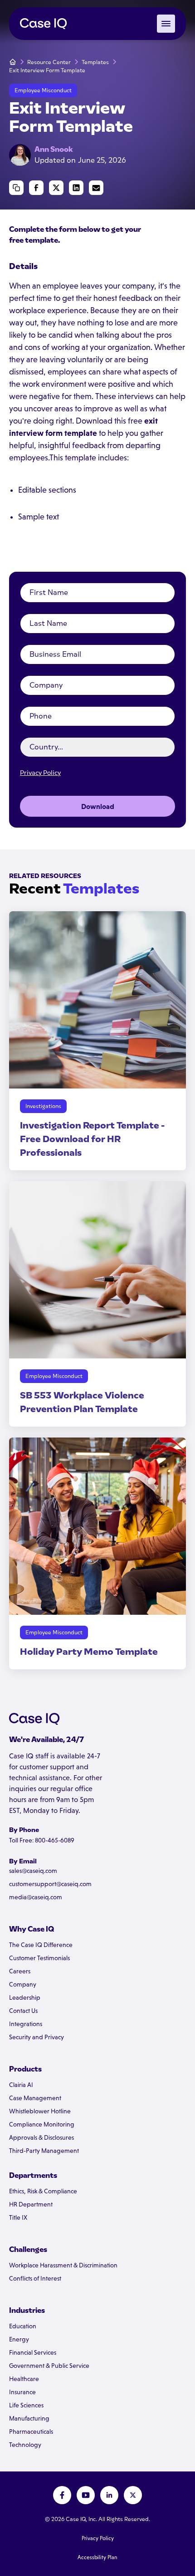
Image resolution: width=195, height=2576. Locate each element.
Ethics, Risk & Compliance (43, 2191)
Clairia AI (21, 2085)
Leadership (25, 1997)
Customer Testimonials (39, 1958)
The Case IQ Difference (41, 1945)
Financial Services (33, 2352)
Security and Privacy (37, 2037)
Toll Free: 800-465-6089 (42, 1840)
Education (23, 2326)
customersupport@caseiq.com (50, 1884)
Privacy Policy (40, 773)
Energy (19, 2339)
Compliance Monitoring (42, 2124)
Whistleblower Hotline (40, 2111)
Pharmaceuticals (31, 2431)
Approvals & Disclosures (41, 2137)
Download (98, 806)
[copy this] (16, 188)
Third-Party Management (44, 2151)
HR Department (31, 2204)
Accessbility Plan (97, 2557)
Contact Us (23, 2011)
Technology (25, 2445)
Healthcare (24, 2379)
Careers (20, 1971)
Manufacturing (29, 2418)
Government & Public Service (49, 2366)
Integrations (26, 2024)
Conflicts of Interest (35, 2278)
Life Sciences (26, 2405)
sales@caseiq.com (33, 1871)
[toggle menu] (166, 24)
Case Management (35, 2098)
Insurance (22, 2392)
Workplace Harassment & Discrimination (63, 2265)
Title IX (18, 2217)
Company (23, 1984)
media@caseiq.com (36, 1897)
